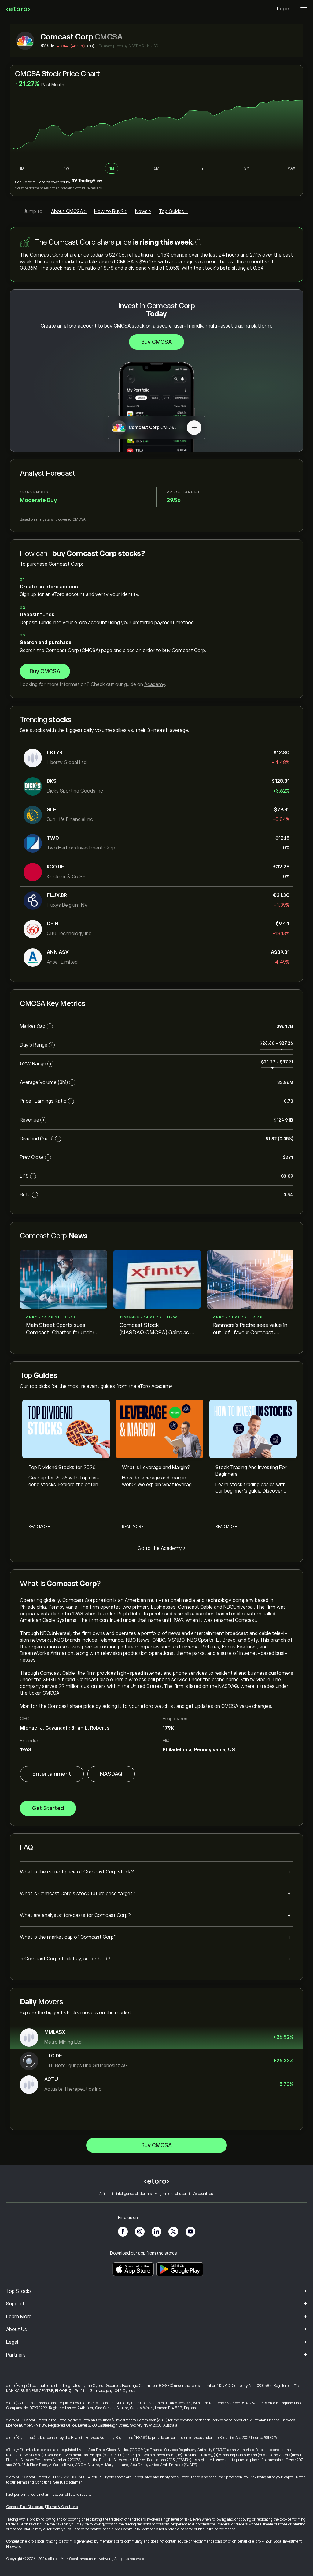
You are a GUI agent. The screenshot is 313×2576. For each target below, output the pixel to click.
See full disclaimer (68, 2482)
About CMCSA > (69, 212)
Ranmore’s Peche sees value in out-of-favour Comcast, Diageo (250, 1329)
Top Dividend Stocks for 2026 (62, 1468)
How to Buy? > (111, 212)
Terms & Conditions (62, 2507)
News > (143, 212)
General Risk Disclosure (25, 2507)
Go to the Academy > (162, 1548)
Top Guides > (173, 212)
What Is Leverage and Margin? (156, 1468)
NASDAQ (111, 1774)
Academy (155, 684)
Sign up (21, 182)
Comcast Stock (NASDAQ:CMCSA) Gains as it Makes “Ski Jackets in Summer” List (157, 1329)
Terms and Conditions (34, 2482)
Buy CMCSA (156, 342)
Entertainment (52, 1774)
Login (283, 9)
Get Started (48, 1808)
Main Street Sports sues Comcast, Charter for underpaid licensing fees (62, 1329)
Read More (39, 1527)
